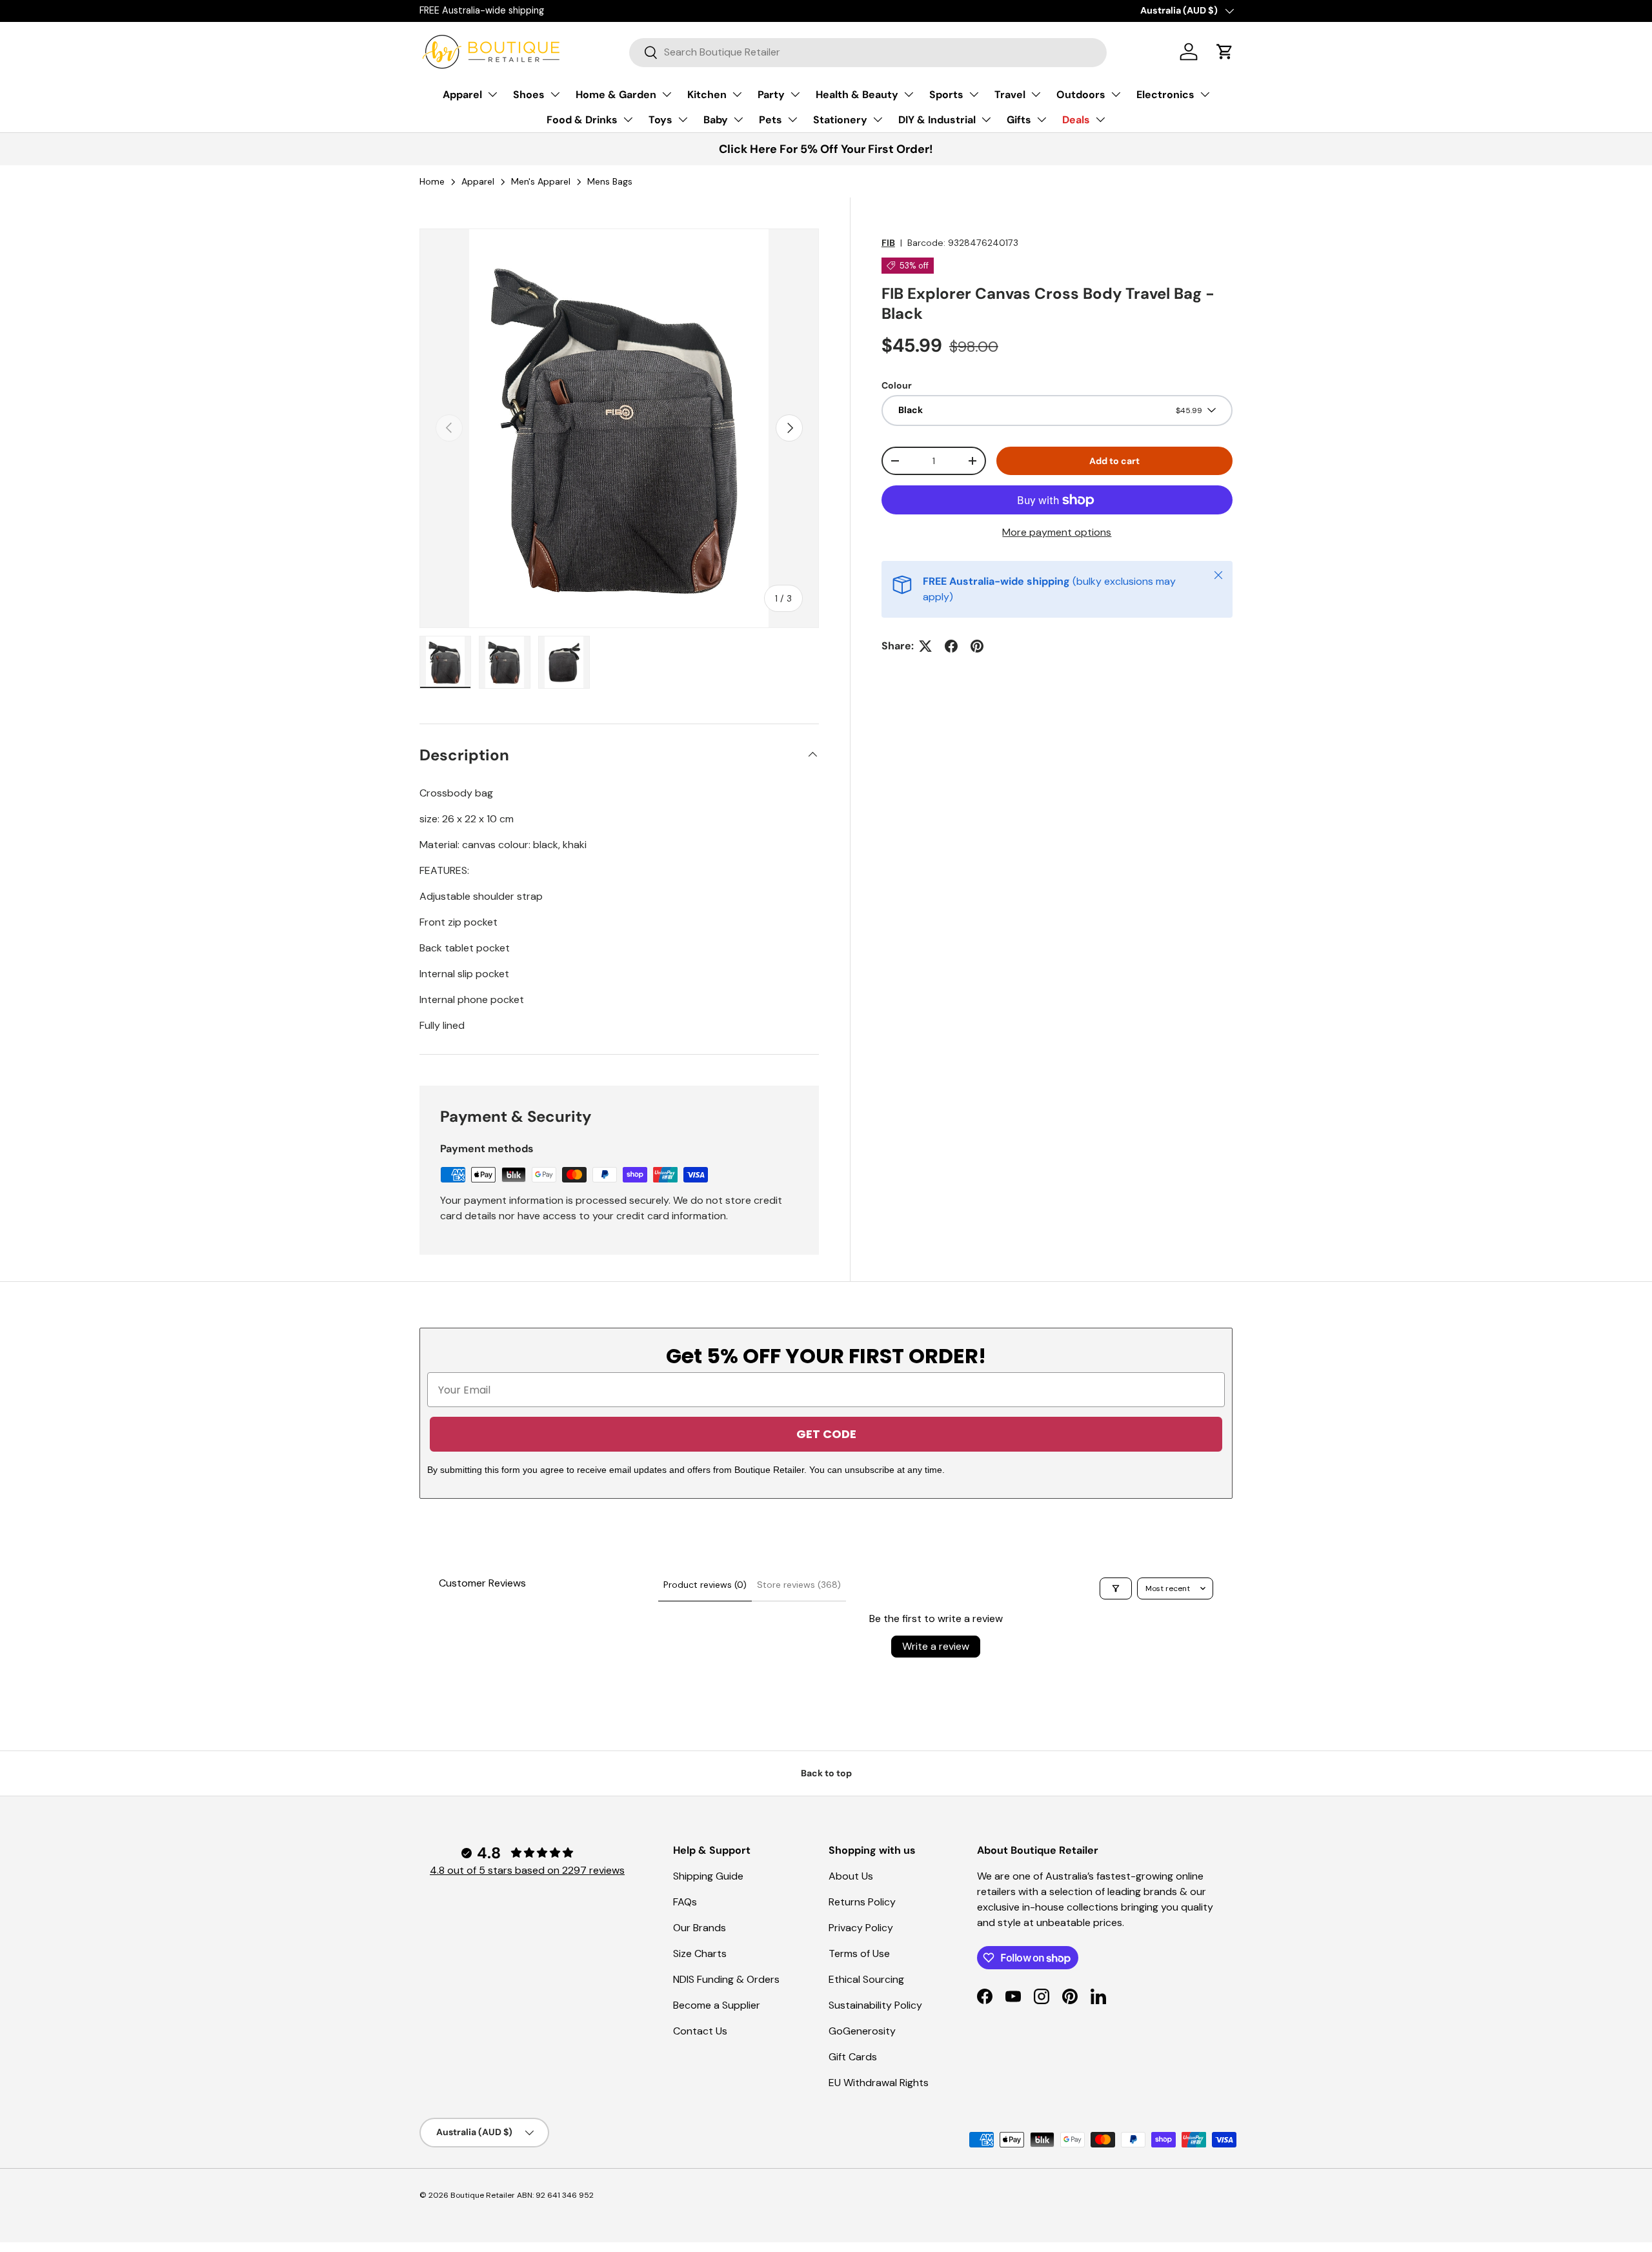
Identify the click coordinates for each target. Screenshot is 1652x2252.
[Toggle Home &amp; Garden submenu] (667, 94)
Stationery (840, 120)
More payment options (1057, 532)
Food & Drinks (582, 120)
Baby (716, 120)
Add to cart (1114, 461)
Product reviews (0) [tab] (705, 1585)
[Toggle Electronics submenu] (1205, 94)
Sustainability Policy (875, 2005)
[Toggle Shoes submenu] (555, 94)
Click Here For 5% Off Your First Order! (826, 149)
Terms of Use (859, 1953)
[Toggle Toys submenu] (683, 119)
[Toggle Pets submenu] (792, 119)
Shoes (529, 95)
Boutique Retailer (483, 2195)
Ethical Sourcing (866, 1979)
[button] (1225, 52)
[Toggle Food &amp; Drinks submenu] (628, 119)
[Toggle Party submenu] (795, 94)
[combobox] (868, 52)
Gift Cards (853, 2057)
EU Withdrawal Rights (879, 2083)
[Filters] (1116, 1588)
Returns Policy (862, 1902)
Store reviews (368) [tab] (799, 1585)
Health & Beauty (857, 95)
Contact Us (700, 2031)
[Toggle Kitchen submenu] (737, 94)
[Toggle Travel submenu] (1036, 94)
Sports (946, 95)
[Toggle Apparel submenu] (492, 94)
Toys (660, 120)
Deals (1076, 120)
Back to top (826, 1773)
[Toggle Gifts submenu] (1042, 119)
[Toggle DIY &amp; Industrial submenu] (986, 119)
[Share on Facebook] (951, 646)
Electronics (1165, 95)
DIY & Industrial (937, 120)
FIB (888, 243)
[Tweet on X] (925, 646)
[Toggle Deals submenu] (1100, 119)
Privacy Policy (861, 1928)
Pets (771, 120)
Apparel (462, 95)
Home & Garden (616, 95)
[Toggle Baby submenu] (738, 119)
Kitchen (707, 95)
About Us (851, 1876)
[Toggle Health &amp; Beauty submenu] (909, 94)
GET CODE (826, 1434)
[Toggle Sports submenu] (974, 94)
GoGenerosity (862, 2031)
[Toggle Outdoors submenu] (1116, 94)
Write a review (936, 1646)
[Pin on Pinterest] (977, 646)
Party (771, 95)
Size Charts (700, 1953)
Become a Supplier (717, 2005)
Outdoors (1081, 95)
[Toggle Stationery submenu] (878, 119)
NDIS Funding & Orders (726, 1979)
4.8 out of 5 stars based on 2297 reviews (527, 1870)
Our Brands (700, 1928)
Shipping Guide (708, 1876)
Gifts (1019, 120)
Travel (1010, 95)
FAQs (685, 1902)
